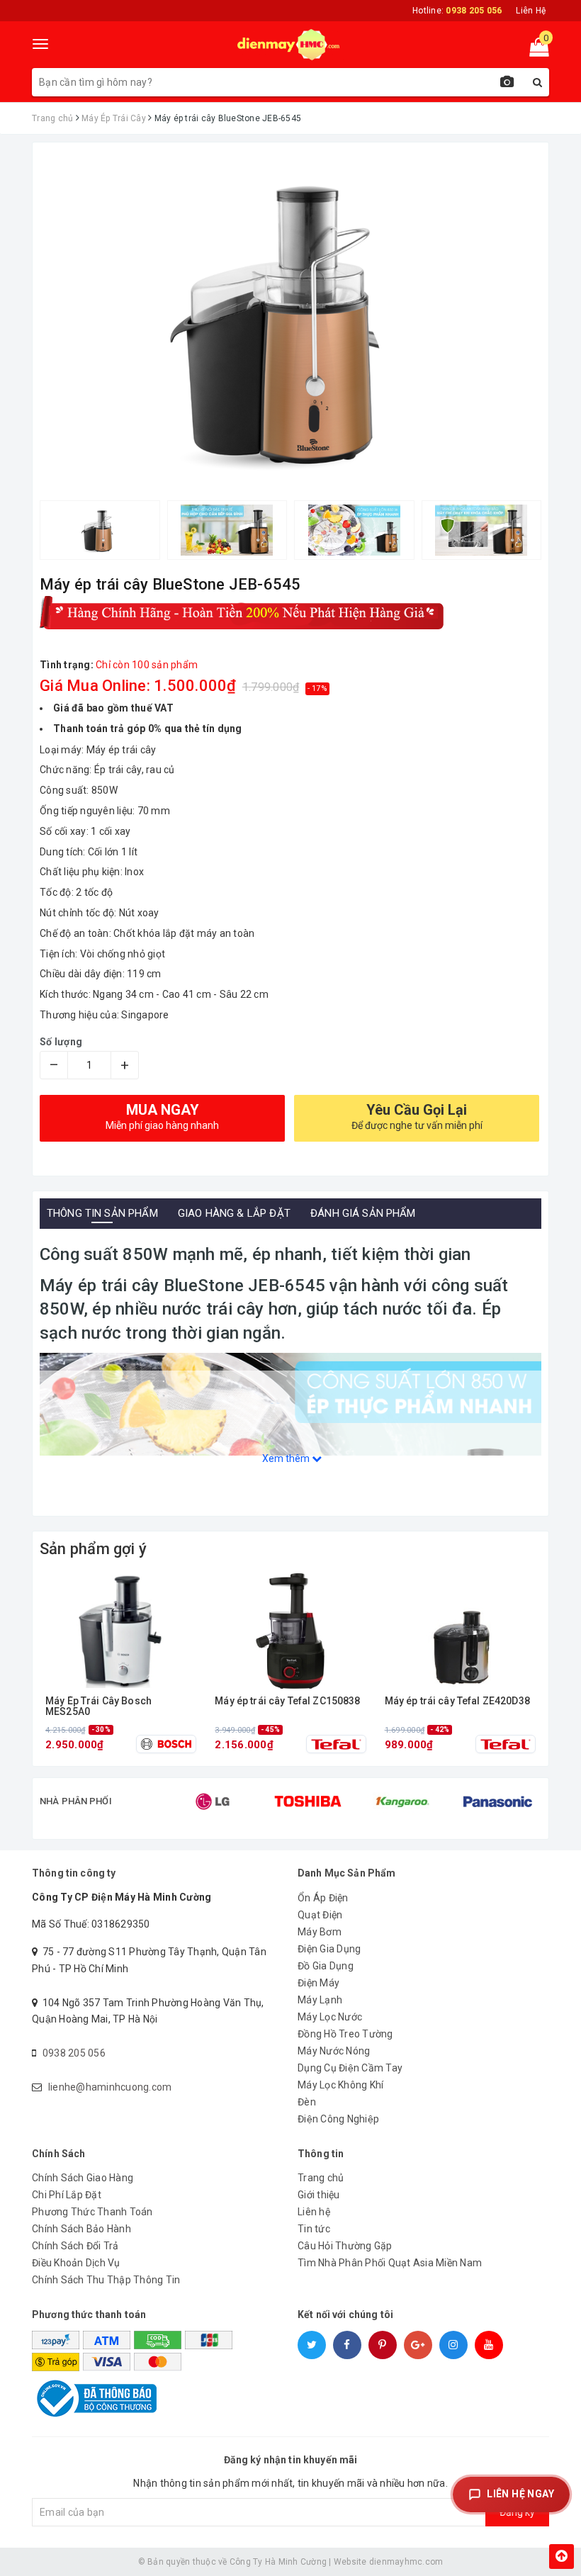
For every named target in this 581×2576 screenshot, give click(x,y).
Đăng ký (517, 2512)
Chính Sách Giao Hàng (83, 2178)
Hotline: (457, 11)
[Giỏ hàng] (535, 50)
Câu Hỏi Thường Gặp (345, 2246)
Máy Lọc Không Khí (340, 2085)
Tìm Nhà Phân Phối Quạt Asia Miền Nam (390, 2263)
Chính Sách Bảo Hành (81, 2229)
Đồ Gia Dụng (326, 1966)
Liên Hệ (531, 11)
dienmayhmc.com (406, 2562)
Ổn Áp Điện (323, 1898)
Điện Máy (318, 1983)
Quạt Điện (320, 1915)
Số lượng (61, 1042)
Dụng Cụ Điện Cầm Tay (350, 2068)
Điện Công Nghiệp (338, 2119)
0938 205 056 (74, 2053)
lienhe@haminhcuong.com (110, 2087)
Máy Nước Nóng (334, 2051)
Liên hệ (314, 2212)
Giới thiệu (319, 2195)
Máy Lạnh (320, 2000)
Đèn (307, 2102)
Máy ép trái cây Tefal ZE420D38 (457, 1701)
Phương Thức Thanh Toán (92, 2212)
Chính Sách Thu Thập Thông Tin (106, 2280)
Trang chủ (321, 2178)
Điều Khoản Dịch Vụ (76, 2263)
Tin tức (314, 2229)
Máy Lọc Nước (330, 2017)
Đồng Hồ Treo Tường (345, 2034)
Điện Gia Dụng (329, 1949)
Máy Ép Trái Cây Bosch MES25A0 (98, 1706)
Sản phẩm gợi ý (93, 1549)
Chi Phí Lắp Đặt (67, 2195)
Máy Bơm (320, 1932)
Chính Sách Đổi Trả (75, 2246)
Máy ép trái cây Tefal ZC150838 (287, 1701)
